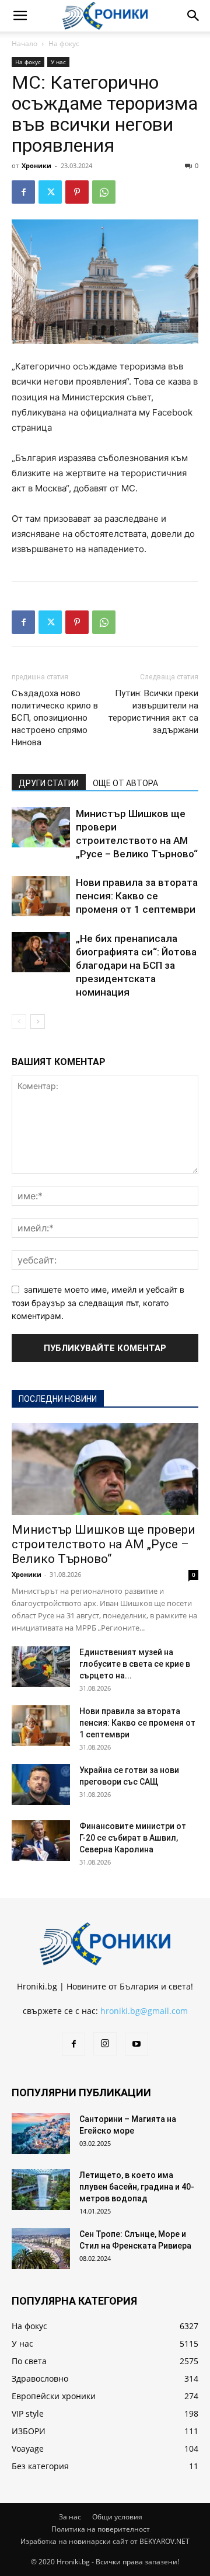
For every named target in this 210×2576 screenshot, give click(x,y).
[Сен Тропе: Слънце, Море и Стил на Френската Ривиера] (41, 2249)
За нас (70, 2517)
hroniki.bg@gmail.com (144, 2011)
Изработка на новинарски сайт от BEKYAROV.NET (105, 2541)
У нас (58, 62)
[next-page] (38, 1022)
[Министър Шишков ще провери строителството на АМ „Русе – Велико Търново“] (41, 827)
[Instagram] (105, 2044)
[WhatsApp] (104, 192)
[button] (20, 16)
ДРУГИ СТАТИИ (49, 783)
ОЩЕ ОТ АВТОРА (125, 783)
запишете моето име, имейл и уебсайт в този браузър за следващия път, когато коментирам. (98, 1303)
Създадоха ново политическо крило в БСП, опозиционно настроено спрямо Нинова (55, 718)
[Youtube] (136, 2044)
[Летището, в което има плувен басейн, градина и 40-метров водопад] (41, 2190)
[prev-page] (19, 1022)
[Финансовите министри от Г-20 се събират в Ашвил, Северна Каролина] (41, 1841)
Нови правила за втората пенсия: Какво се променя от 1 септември (137, 896)
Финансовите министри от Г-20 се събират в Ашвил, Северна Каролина (133, 1838)
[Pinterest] (77, 192)
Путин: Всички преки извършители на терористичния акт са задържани (153, 712)
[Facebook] (23, 192)
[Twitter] (50, 192)
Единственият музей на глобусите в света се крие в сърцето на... (135, 1664)
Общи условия (117, 2517)
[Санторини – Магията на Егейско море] (41, 2134)
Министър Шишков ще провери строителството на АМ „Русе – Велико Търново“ (104, 1544)
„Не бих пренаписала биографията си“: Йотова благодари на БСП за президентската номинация (136, 965)
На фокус (64, 43)
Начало (24, 43)
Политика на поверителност (101, 2529)
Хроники (36, 165)
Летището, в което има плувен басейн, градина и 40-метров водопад (137, 2187)
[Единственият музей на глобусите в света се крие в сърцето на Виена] (41, 1667)
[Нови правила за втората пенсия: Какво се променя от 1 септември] (41, 896)
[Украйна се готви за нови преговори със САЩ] (41, 1785)
